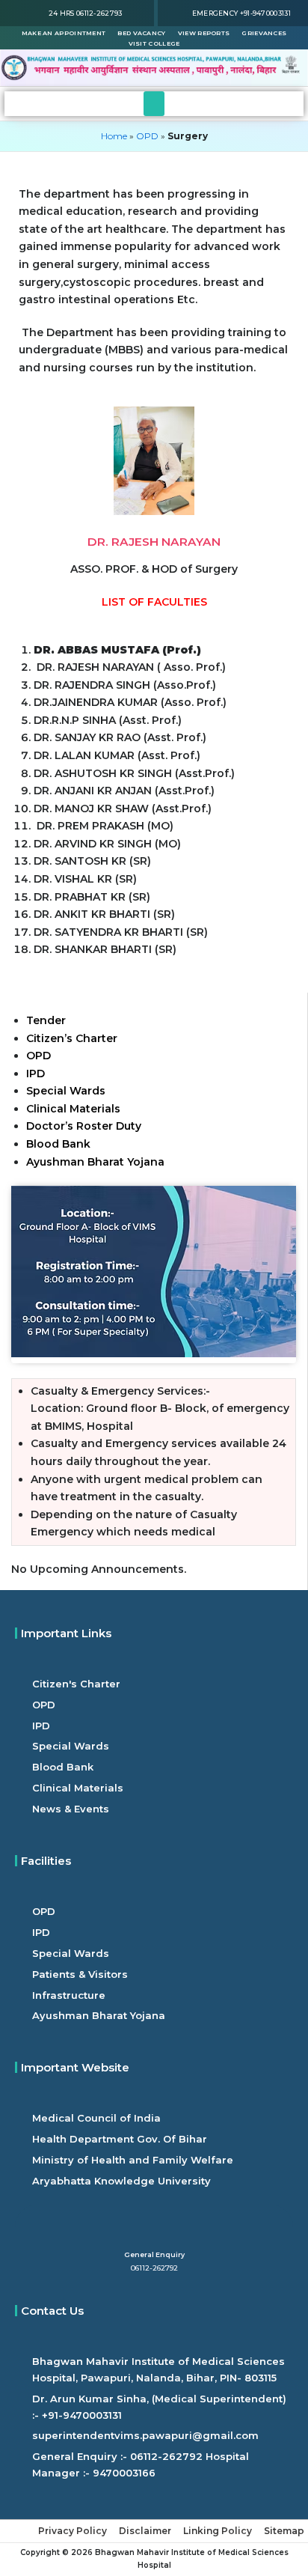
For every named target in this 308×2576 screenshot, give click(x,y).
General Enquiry (154, 2254)
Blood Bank (58, 1144)
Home (114, 136)
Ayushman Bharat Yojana (97, 1162)
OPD (147, 136)
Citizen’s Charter (72, 1038)
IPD (36, 1074)
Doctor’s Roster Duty (84, 1126)
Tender (46, 1020)
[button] (154, 104)
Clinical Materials (73, 1109)
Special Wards (66, 1091)
